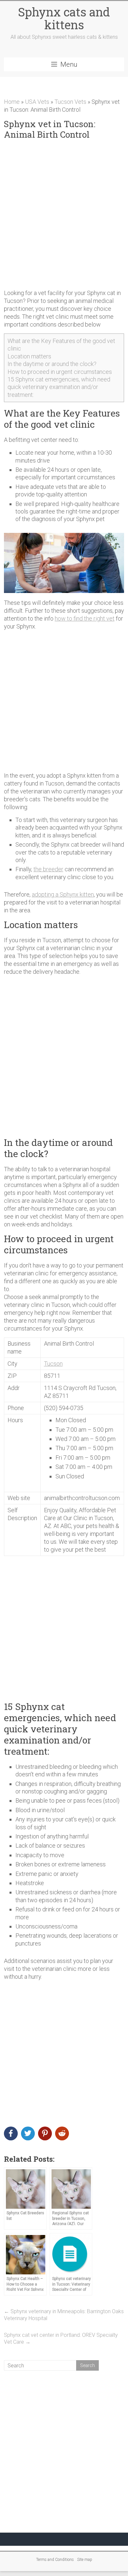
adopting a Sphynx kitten (63, 894)
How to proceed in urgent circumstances (60, 372)
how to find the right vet (85, 618)
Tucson (53, 1364)
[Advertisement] (64, 215)
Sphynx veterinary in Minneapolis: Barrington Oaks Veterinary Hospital (64, 2315)
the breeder (48, 869)
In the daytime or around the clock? (52, 364)
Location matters (29, 356)
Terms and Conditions (55, 2560)
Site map (85, 2560)
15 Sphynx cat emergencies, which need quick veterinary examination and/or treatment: (59, 387)
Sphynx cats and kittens (64, 18)
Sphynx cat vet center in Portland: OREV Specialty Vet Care (61, 2338)
